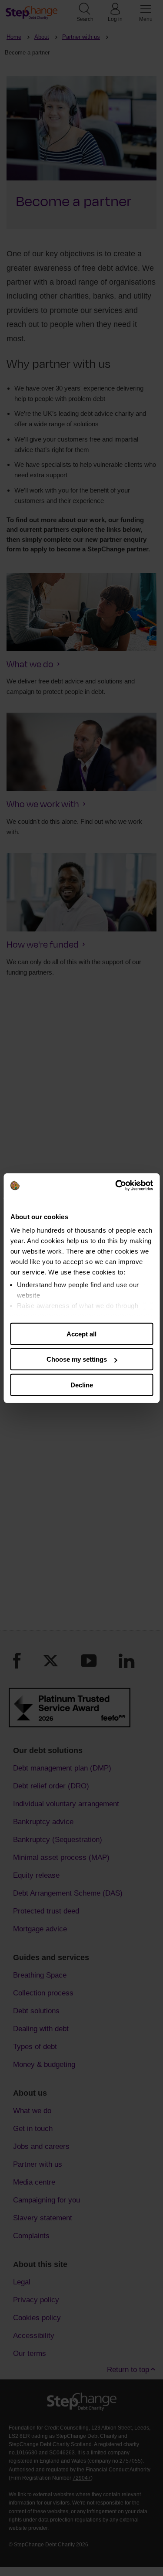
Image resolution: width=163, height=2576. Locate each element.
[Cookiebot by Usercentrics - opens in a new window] (116, 1186)
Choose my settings (77, 1359)
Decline (82, 1385)
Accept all (81, 1334)
